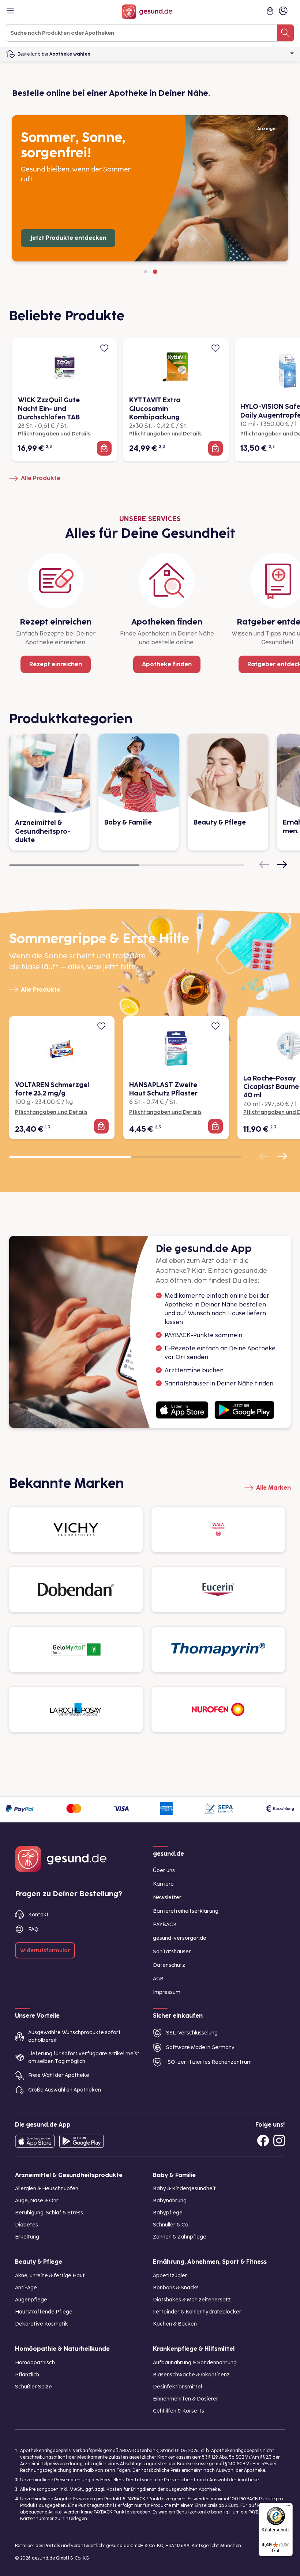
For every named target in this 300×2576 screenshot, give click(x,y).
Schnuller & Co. (171, 2225)
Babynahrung (170, 2201)
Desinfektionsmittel (177, 2387)
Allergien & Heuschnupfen (47, 2189)
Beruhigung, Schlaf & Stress (49, 2213)
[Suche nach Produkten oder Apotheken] (285, 33)
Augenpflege (31, 2300)
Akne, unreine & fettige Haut (50, 2276)
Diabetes (27, 2225)
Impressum (167, 1992)
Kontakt (38, 1915)
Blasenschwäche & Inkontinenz (191, 2375)
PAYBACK (165, 1925)
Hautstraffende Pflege (44, 2312)
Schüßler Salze (33, 2387)
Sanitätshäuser (172, 1952)
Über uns (164, 1870)
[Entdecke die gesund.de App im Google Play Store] (82, 2141)
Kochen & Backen (175, 2324)
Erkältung (27, 2237)
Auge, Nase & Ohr (37, 2201)
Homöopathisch (35, 2363)
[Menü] (288, 2507)
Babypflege (168, 2213)
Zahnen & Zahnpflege (180, 2237)
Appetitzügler (170, 2276)
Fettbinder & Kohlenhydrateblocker (197, 2312)
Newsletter (167, 1898)
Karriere (163, 1884)
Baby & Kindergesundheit (184, 2189)
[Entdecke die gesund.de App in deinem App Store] (35, 2141)
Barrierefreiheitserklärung (186, 1911)
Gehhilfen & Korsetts (179, 2411)
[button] (146, 272)
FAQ (33, 1929)
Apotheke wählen (70, 54)
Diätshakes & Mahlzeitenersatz (192, 2300)
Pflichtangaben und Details (54, 434)
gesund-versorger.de (180, 1938)
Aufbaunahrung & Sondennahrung (195, 2363)
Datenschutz (169, 1965)
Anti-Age (26, 2288)
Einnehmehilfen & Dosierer (186, 2399)
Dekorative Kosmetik (42, 2324)
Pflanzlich (27, 2375)
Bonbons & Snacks (176, 2288)
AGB (158, 1979)
